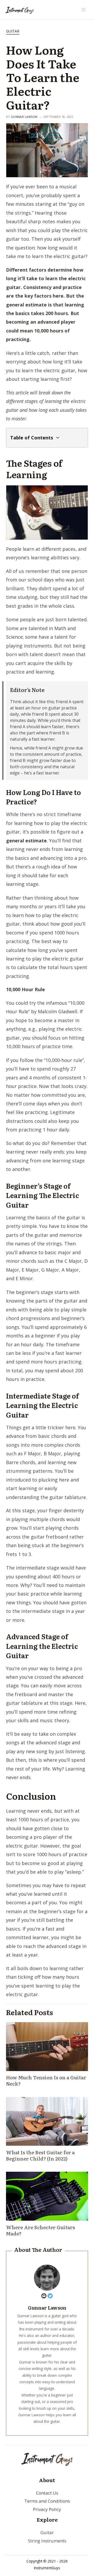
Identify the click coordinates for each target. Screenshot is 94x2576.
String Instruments (47, 2541)
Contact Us (47, 2493)
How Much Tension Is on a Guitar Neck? (46, 2081)
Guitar (13, 31)
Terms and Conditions (47, 2501)
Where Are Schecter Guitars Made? (40, 2230)
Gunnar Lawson (24, 117)
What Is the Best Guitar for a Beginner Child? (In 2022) (40, 2155)
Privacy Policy (47, 2509)
